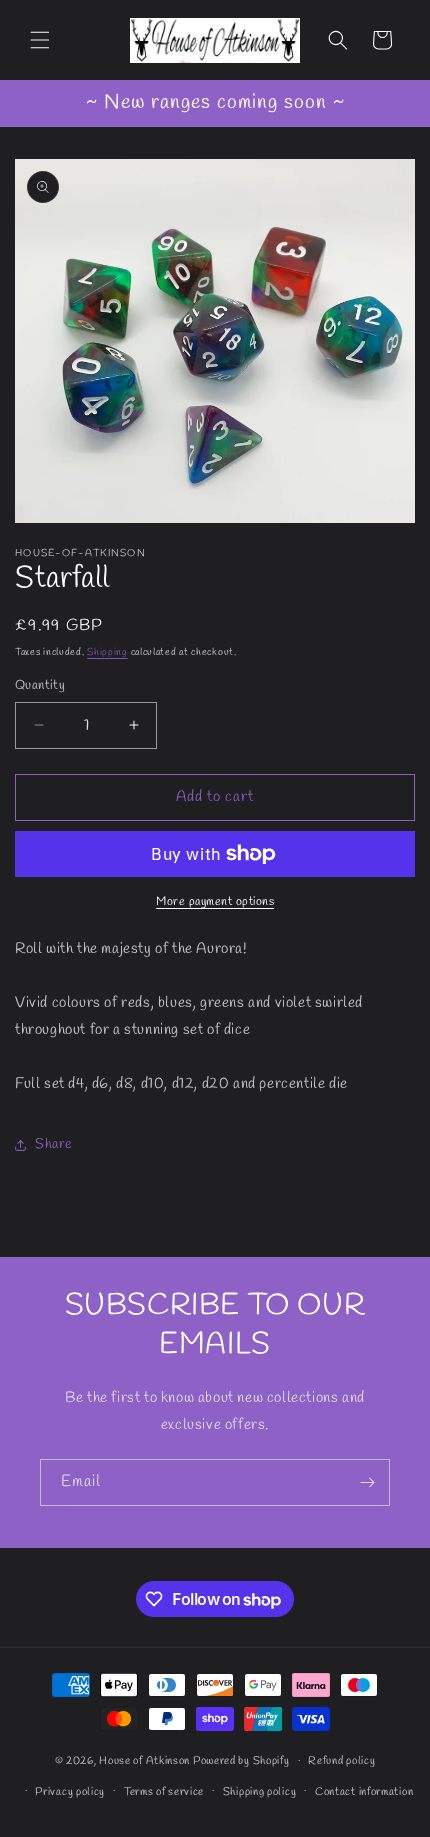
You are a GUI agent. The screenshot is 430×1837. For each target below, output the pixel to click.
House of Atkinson (144, 1761)
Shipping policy (260, 1792)
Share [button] (54, 1144)
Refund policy (341, 1761)
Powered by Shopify (241, 1761)
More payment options (215, 902)
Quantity (40, 685)
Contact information (364, 1792)
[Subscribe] (367, 1482)
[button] (40, 40)
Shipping (107, 652)
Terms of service (164, 1792)
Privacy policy (70, 1792)
